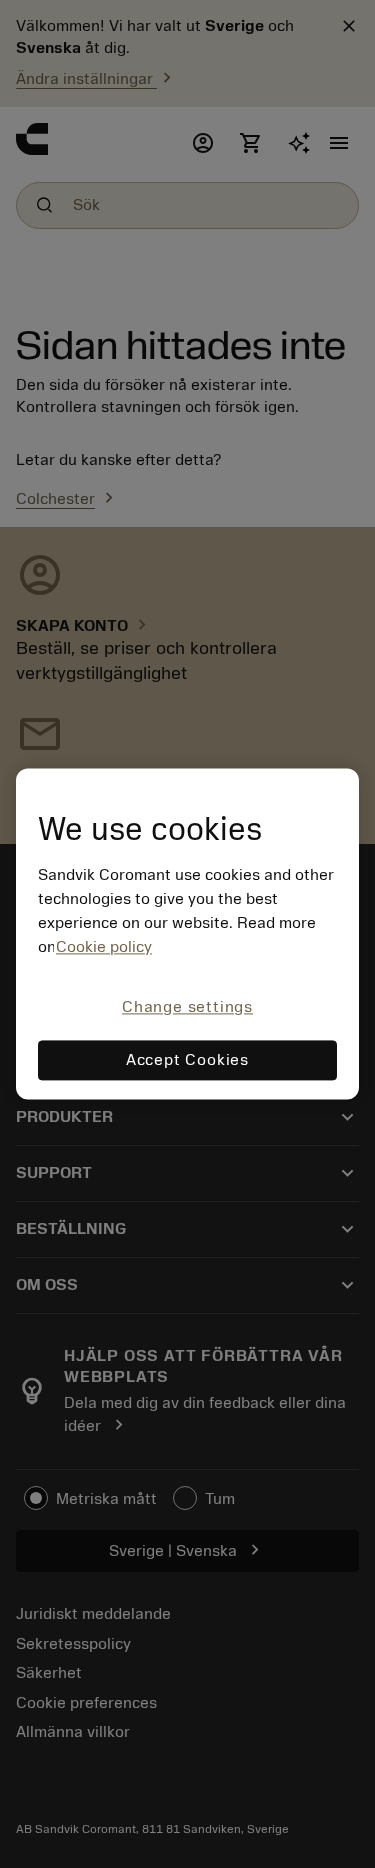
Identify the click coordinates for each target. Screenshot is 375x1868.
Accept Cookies (187, 1061)
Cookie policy (104, 947)
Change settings (187, 1007)
